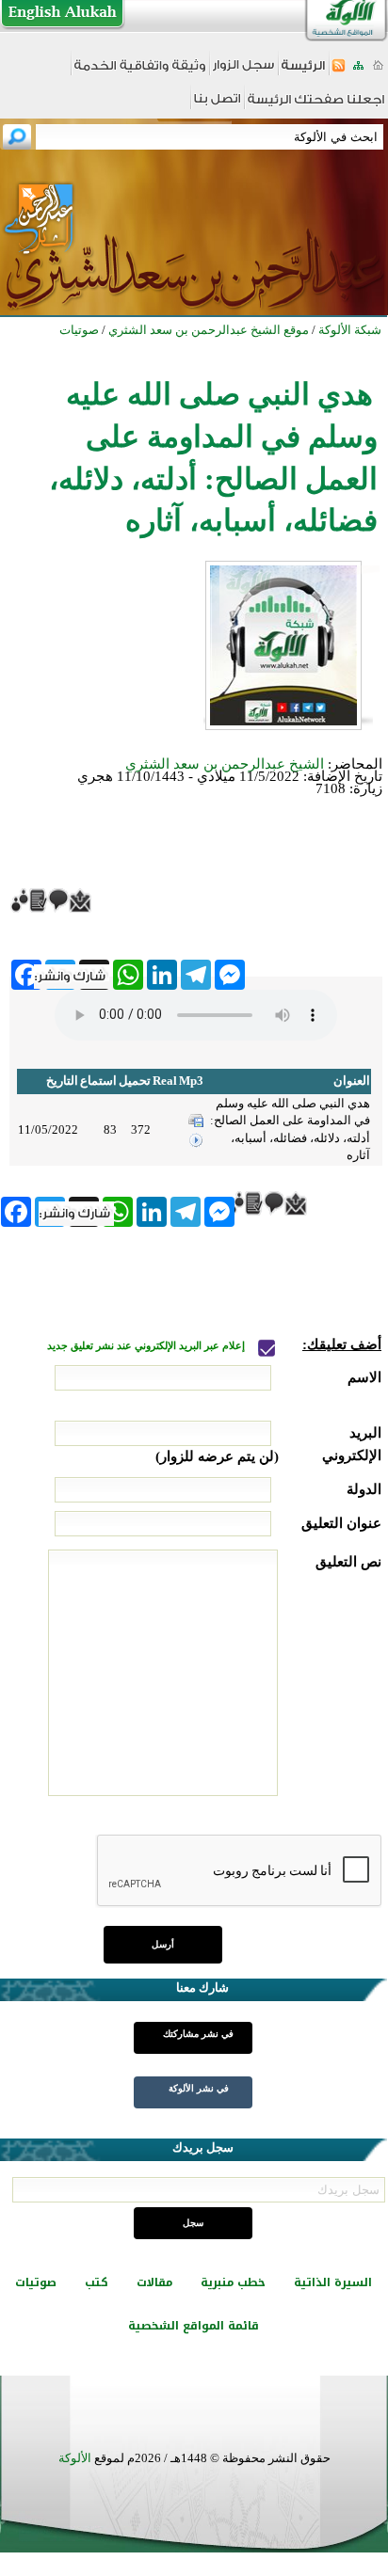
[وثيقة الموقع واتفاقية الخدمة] (140, 72)
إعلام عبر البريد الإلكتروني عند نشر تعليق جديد (147, 1346)
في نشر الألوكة (199, 2088)
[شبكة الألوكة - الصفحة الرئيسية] (303, 72)
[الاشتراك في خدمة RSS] (339, 71)
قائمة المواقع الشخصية (194, 2326)
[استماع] (196, 1144)
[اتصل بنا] (217, 105)
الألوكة (75, 2458)
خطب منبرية (233, 2282)
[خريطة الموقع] (358, 71)
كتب (97, 2282)
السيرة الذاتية (333, 2282)
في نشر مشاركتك (198, 2034)
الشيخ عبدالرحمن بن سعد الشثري (225, 764)
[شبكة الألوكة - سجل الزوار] (243, 71)
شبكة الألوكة (350, 330)
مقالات (154, 2282)
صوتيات (36, 2282)
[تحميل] (196, 1123)
